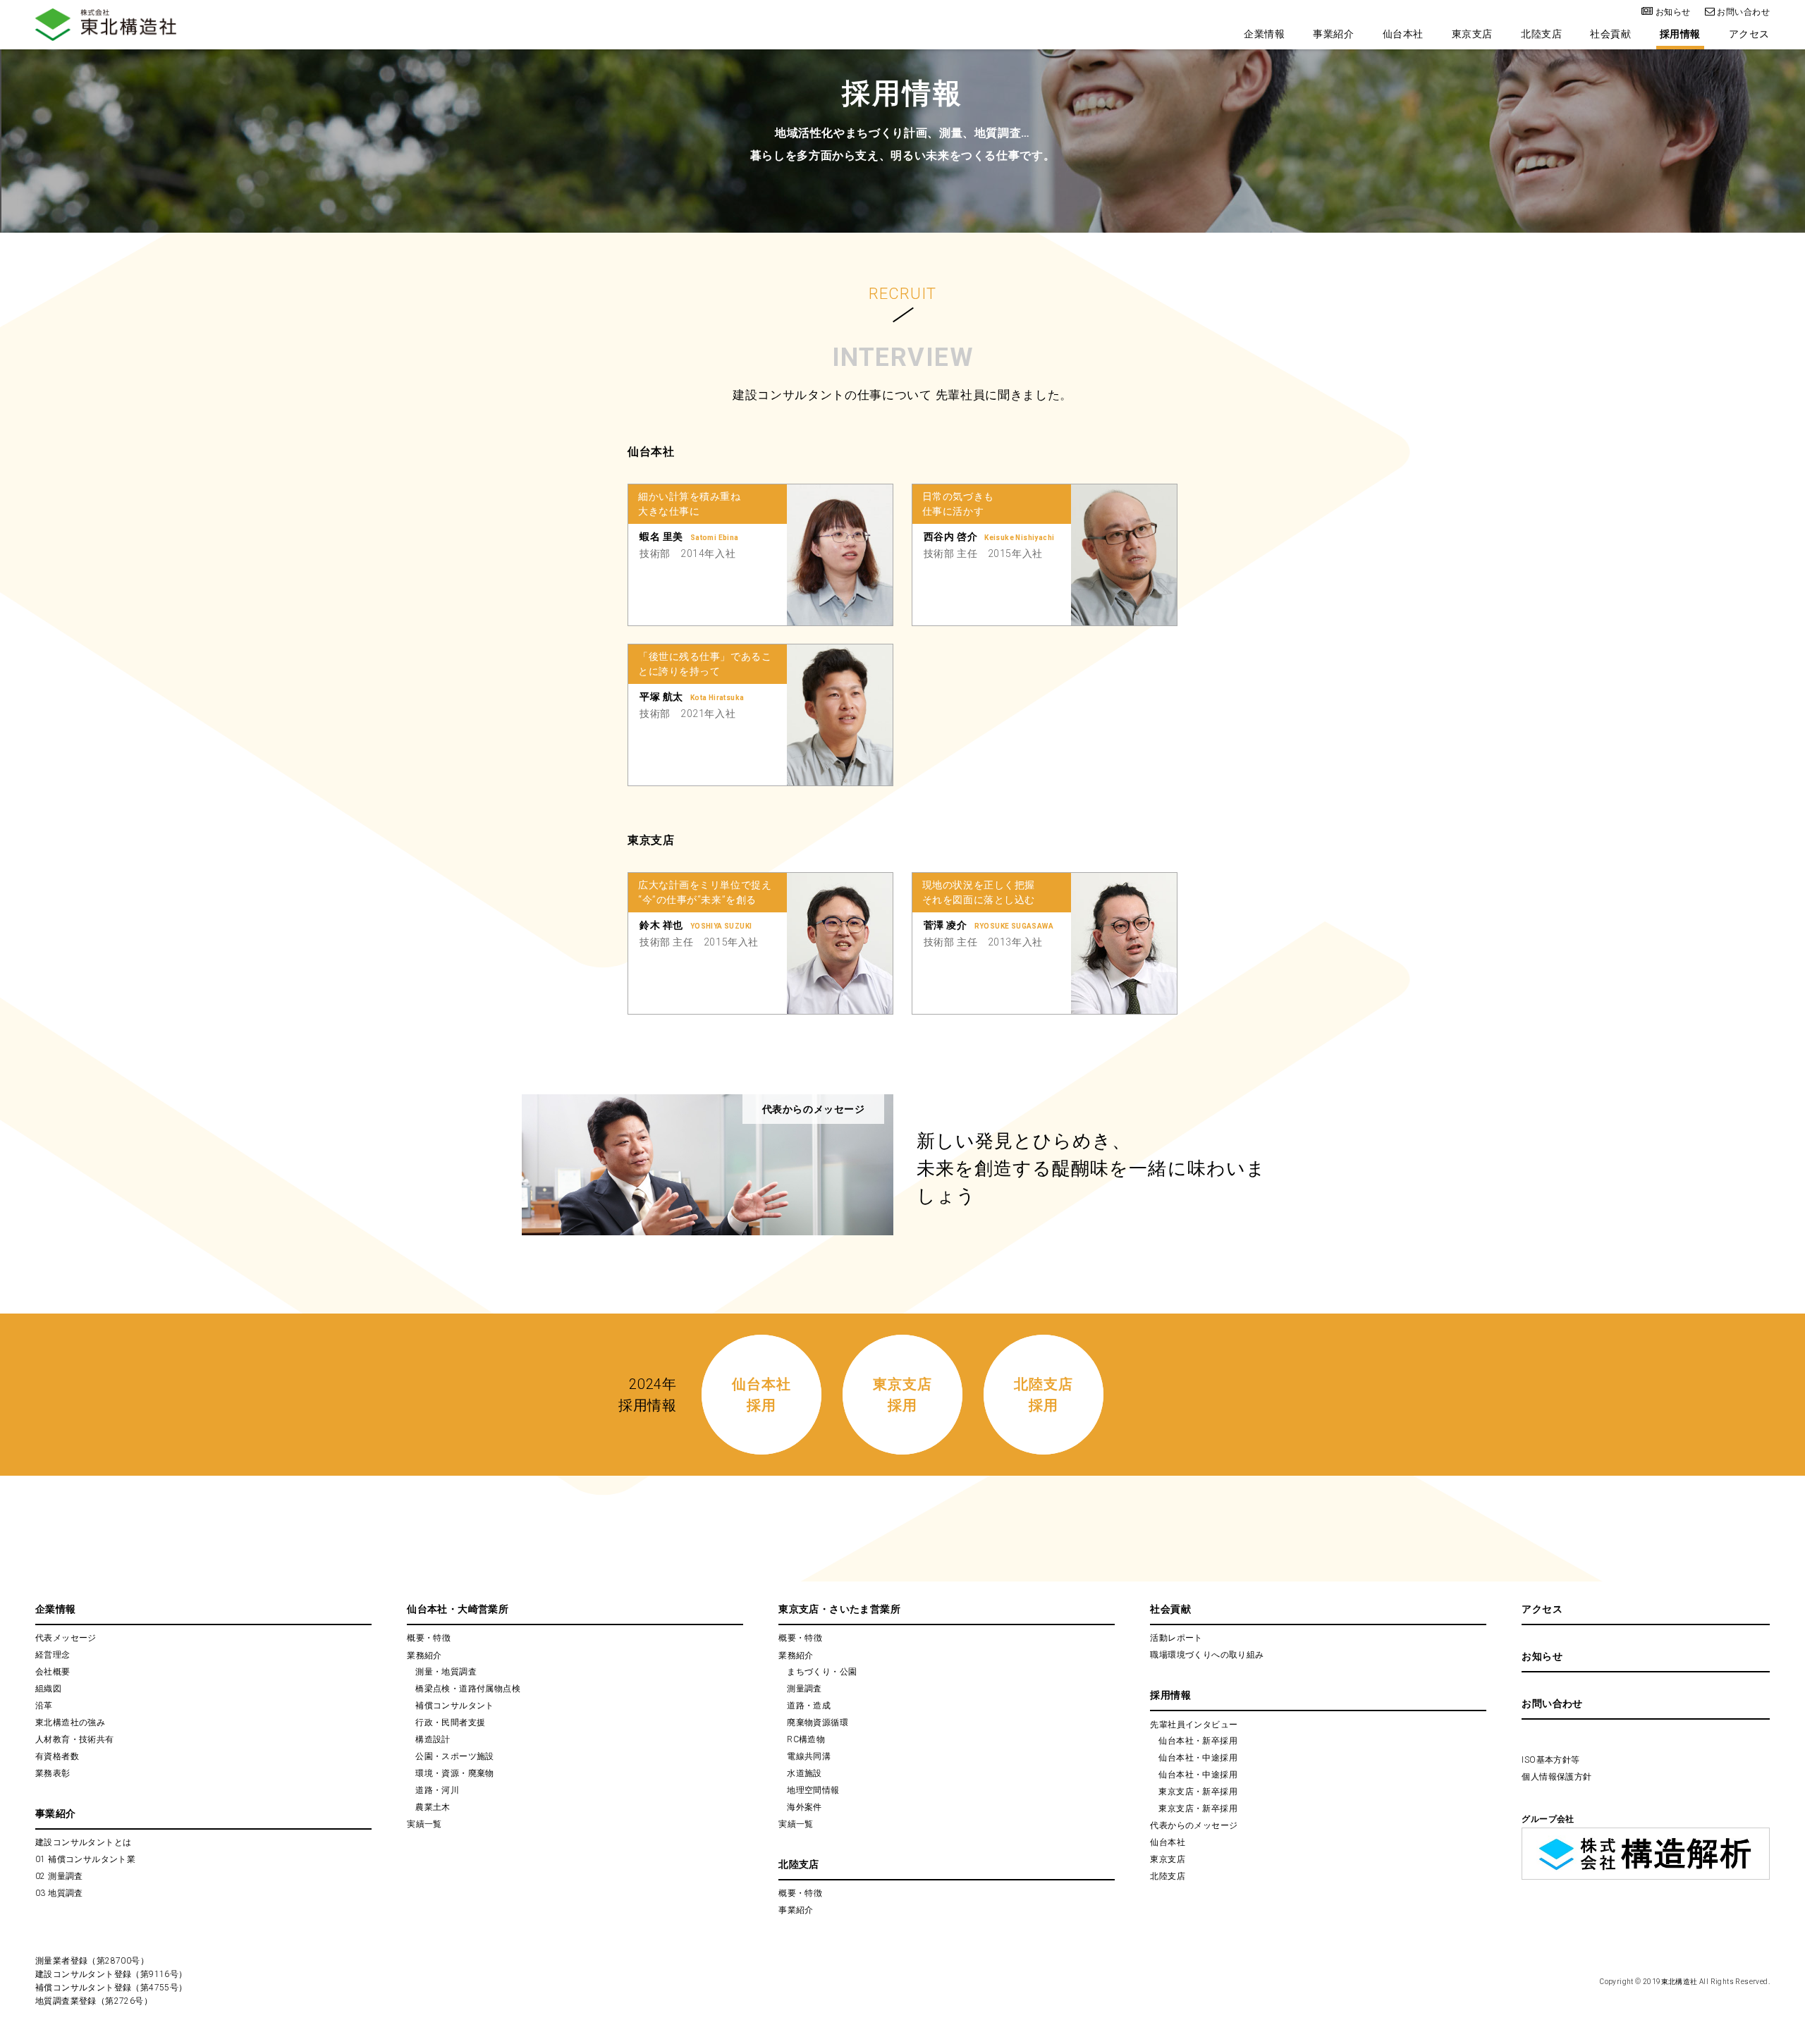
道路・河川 (437, 1791)
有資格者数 (57, 1757)
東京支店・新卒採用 (1198, 1792)
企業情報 (1264, 34)
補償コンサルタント (455, 1706)
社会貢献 (1610, 34)
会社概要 (53, 1672)
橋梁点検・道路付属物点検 (468, 1689)
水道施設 (804, 1774)
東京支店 (1472, 34)
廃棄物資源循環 (818, 1723)
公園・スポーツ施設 (455, 1757)
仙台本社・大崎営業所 (458, 1609)
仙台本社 (1403, 34)
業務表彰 (53, 1774)
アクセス (1749, 34)
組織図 (48, 1689)
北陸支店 (1541, 34)
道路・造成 (809, 1706)
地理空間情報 (813, 1791)
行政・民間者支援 (450, 1723)
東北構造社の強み (70, 1723)
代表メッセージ (66, 1639)
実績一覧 (424, 1825)
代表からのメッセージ (1194, 1826)
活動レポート (1176, 1639)
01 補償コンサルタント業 (85, 1860)
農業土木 (433, 1808)
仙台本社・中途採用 (1198, 1758)
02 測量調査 (59, 1877)
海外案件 (804, 1808)
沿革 (44, 1706)
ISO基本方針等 (1550, 1760)
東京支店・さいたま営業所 (839, 1609)
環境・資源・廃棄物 (455, 1774)
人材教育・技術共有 (75, 1740)
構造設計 (433, 1740)
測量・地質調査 (446, 1672)
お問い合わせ (1743, 12)
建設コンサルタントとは (83, 1843)
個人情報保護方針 (1556, 1777)
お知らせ (1673, 12)
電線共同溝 (809, 1757)
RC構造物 (806, 1740)
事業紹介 (1333, 34)
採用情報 (1680, 34)
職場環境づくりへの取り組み (1207, 1656)
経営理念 (53, 1656)
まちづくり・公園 (822, 1672)
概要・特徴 (429, 1639)
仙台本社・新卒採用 (1198, 1742)
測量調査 (804, 1689)
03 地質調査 (59, 1894)
